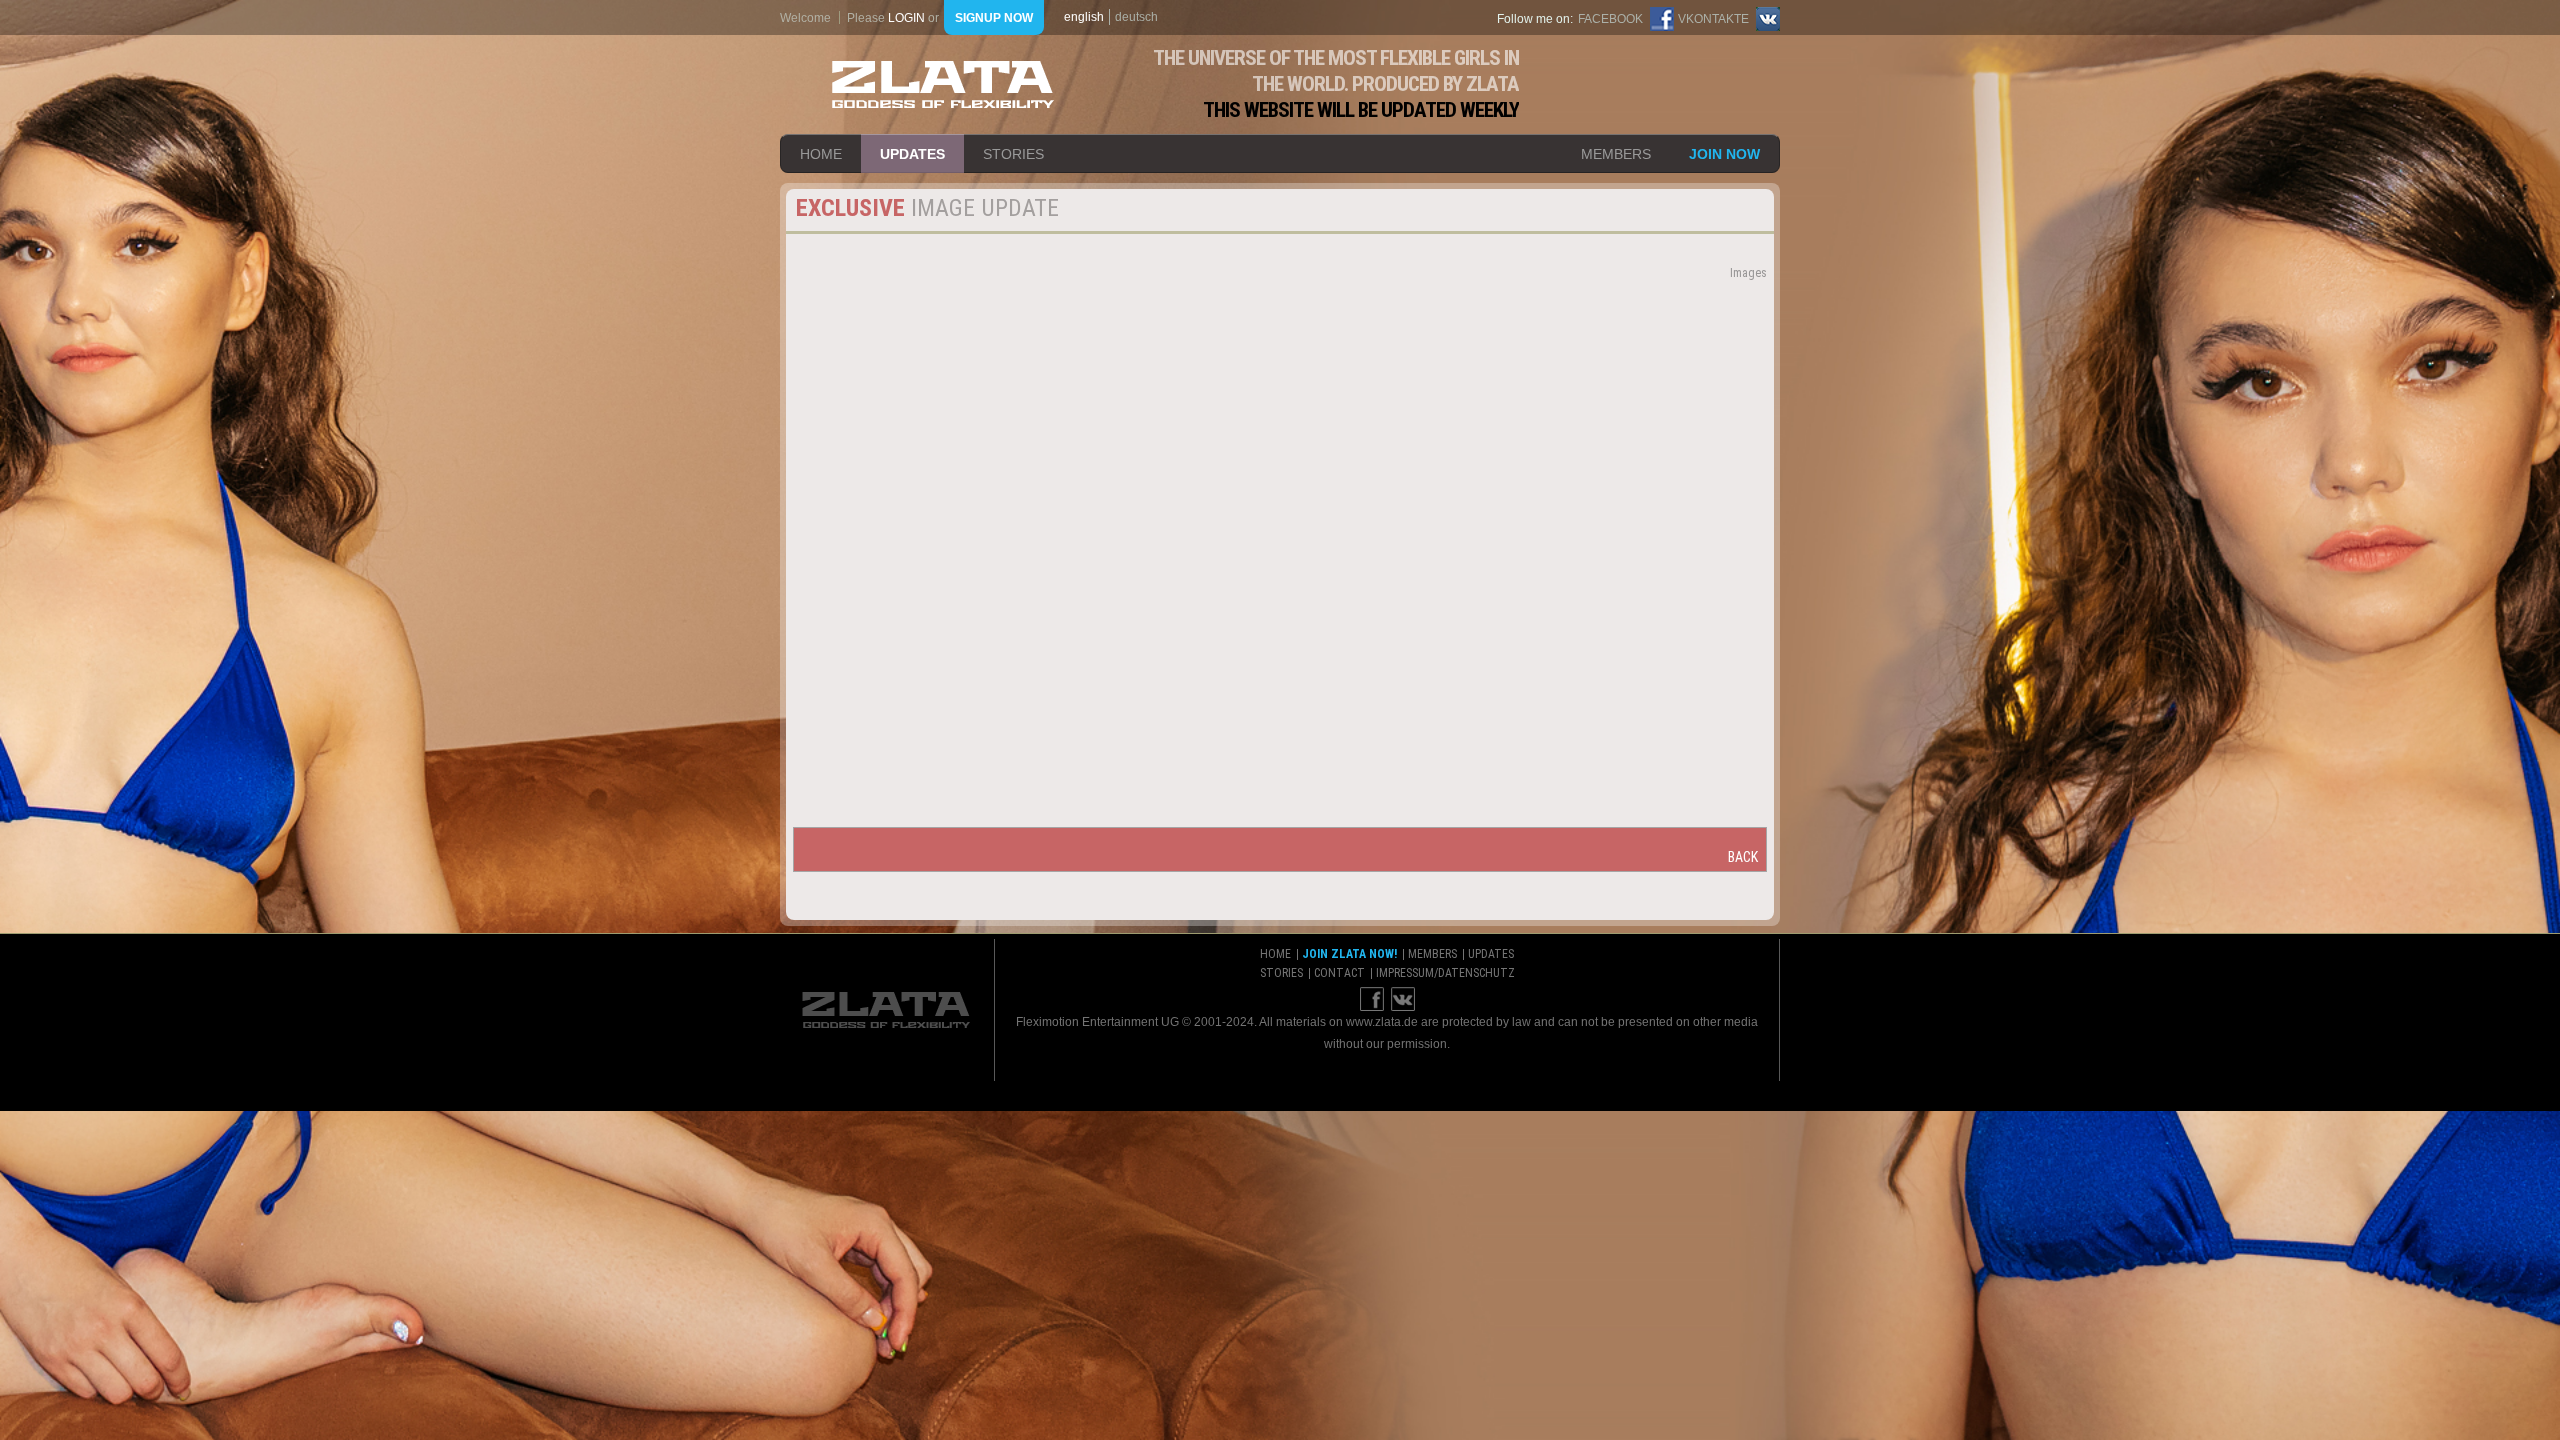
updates (912, 154)
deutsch (1136, 17)
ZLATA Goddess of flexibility (943, 84)
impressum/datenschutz (1445, 973)
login (906, 18)
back (1743, 857)
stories (1013, 154)
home (821, 154)
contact (1339, 973)
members (1616, 154)
